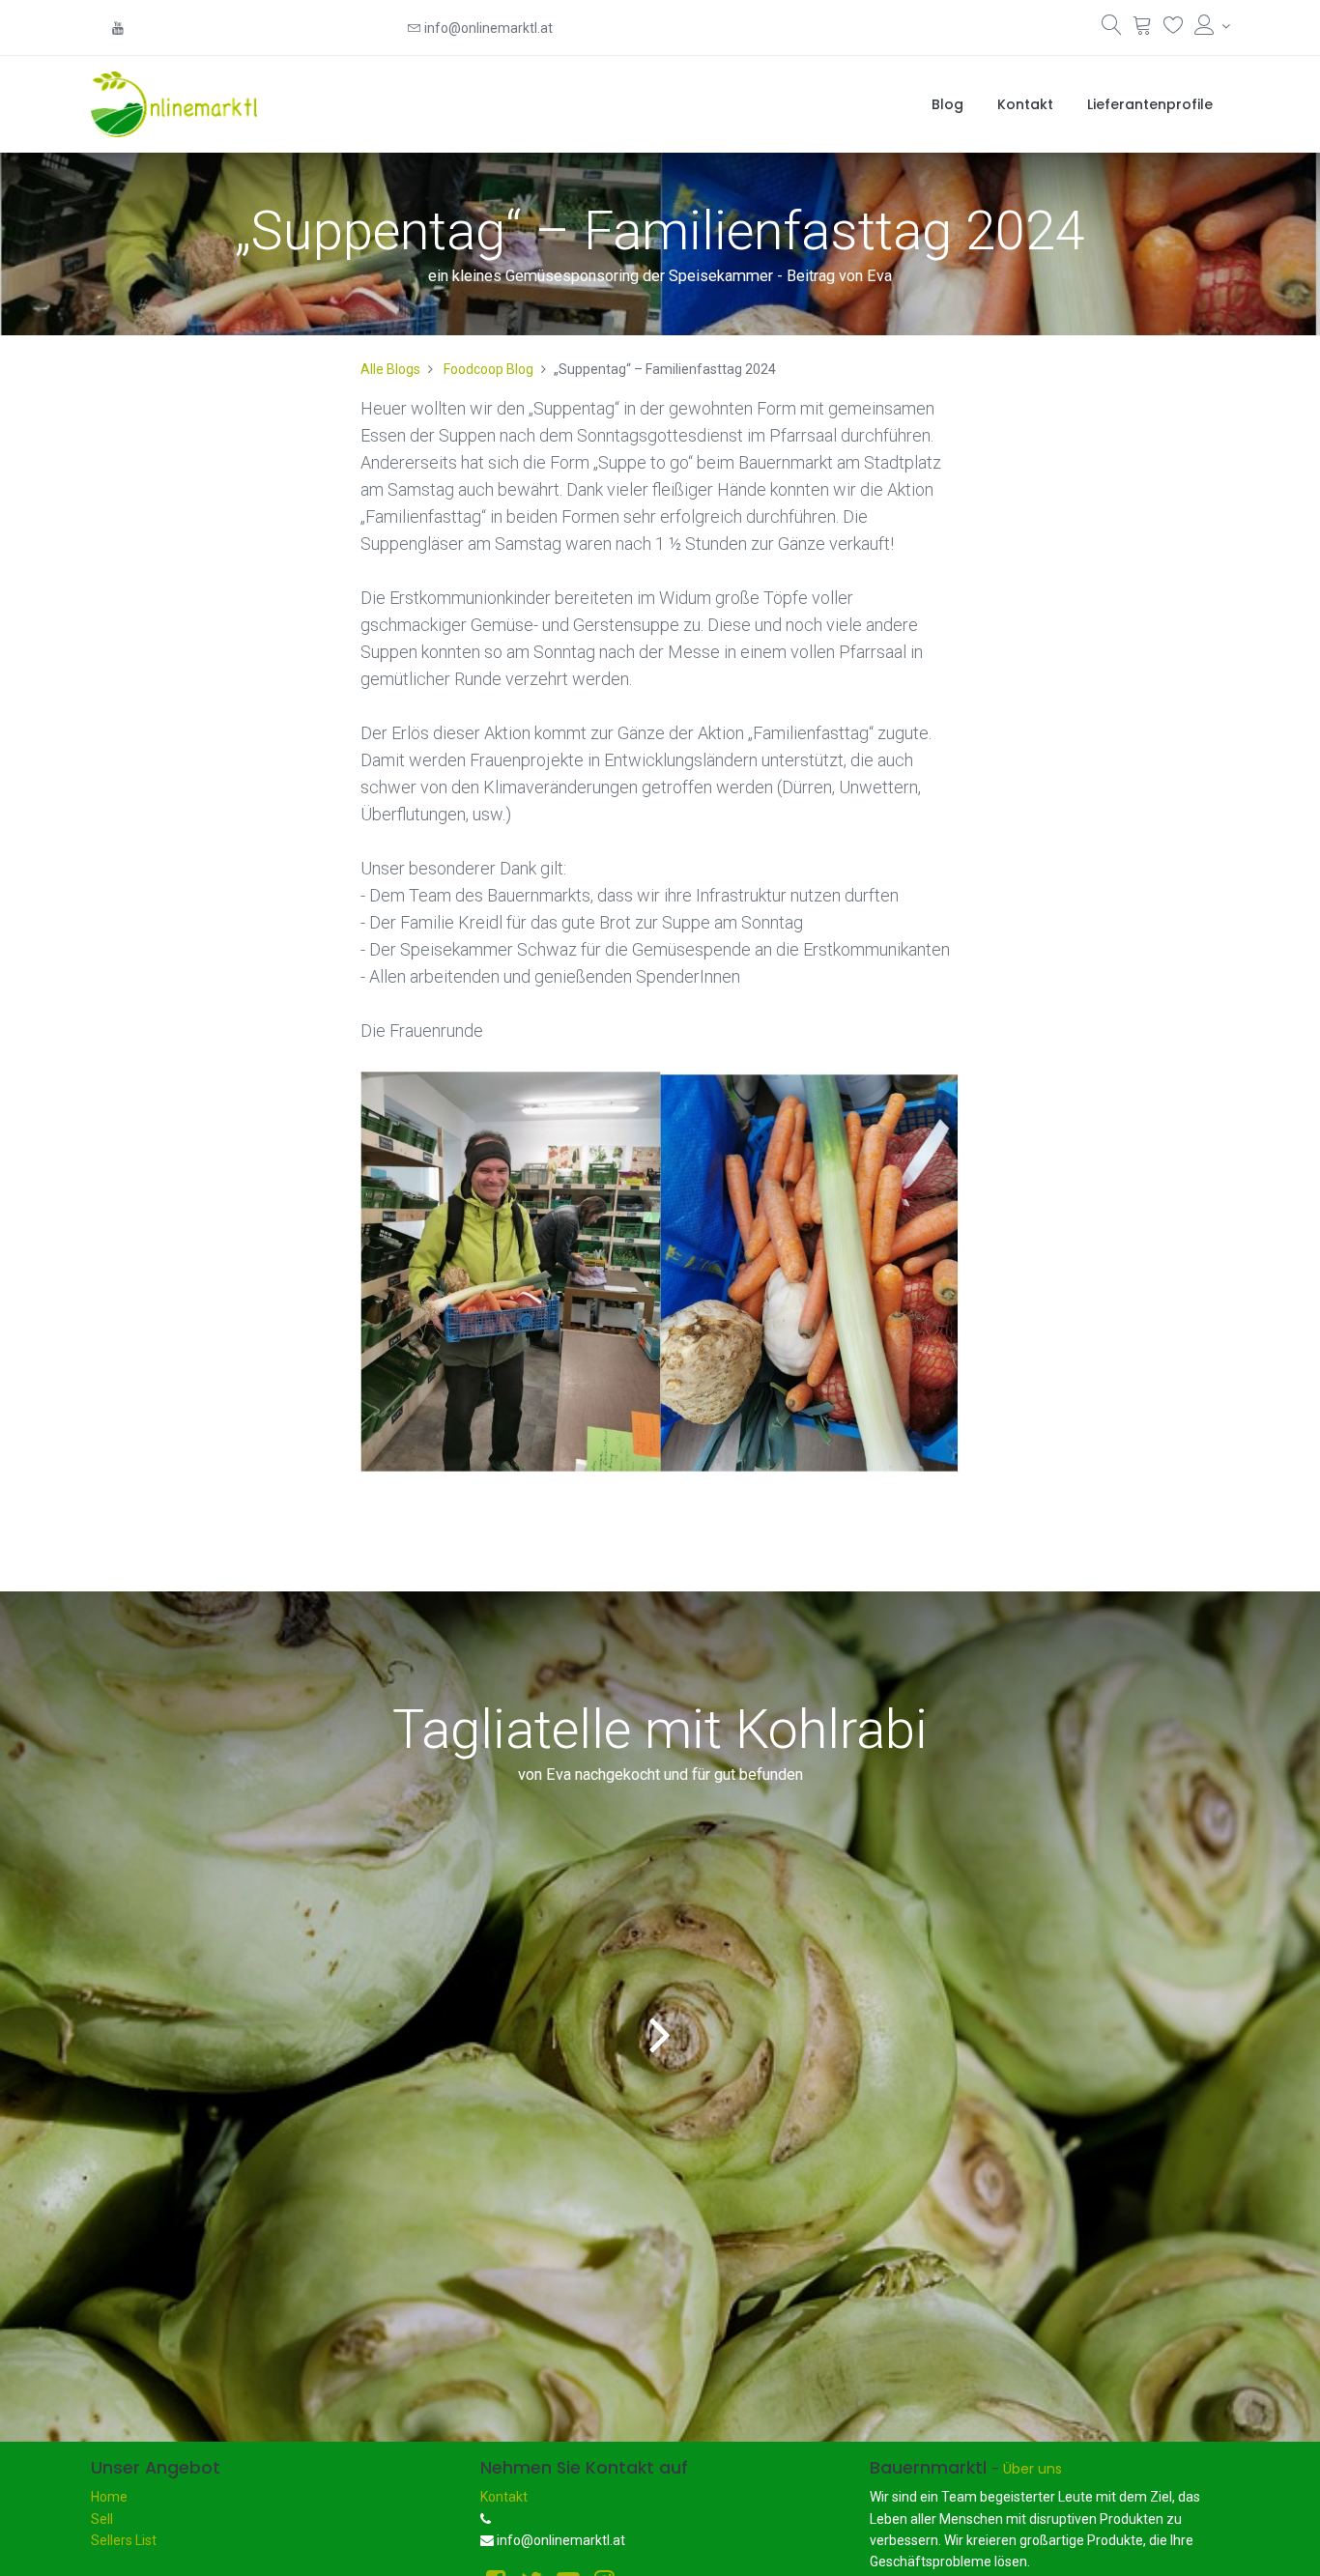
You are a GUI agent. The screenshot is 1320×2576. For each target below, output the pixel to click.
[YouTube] (118, 28)
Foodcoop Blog (488, 369)
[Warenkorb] (1143, 29)
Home (109, 2497)
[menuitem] (947, 104)
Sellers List (124, 2540)
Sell (102, 2519)
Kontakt (504, 2497)
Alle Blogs (390, 369)
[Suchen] (1112, 29)
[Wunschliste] (1174, 29)
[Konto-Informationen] (1212, 26)
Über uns (1033, 2469)
